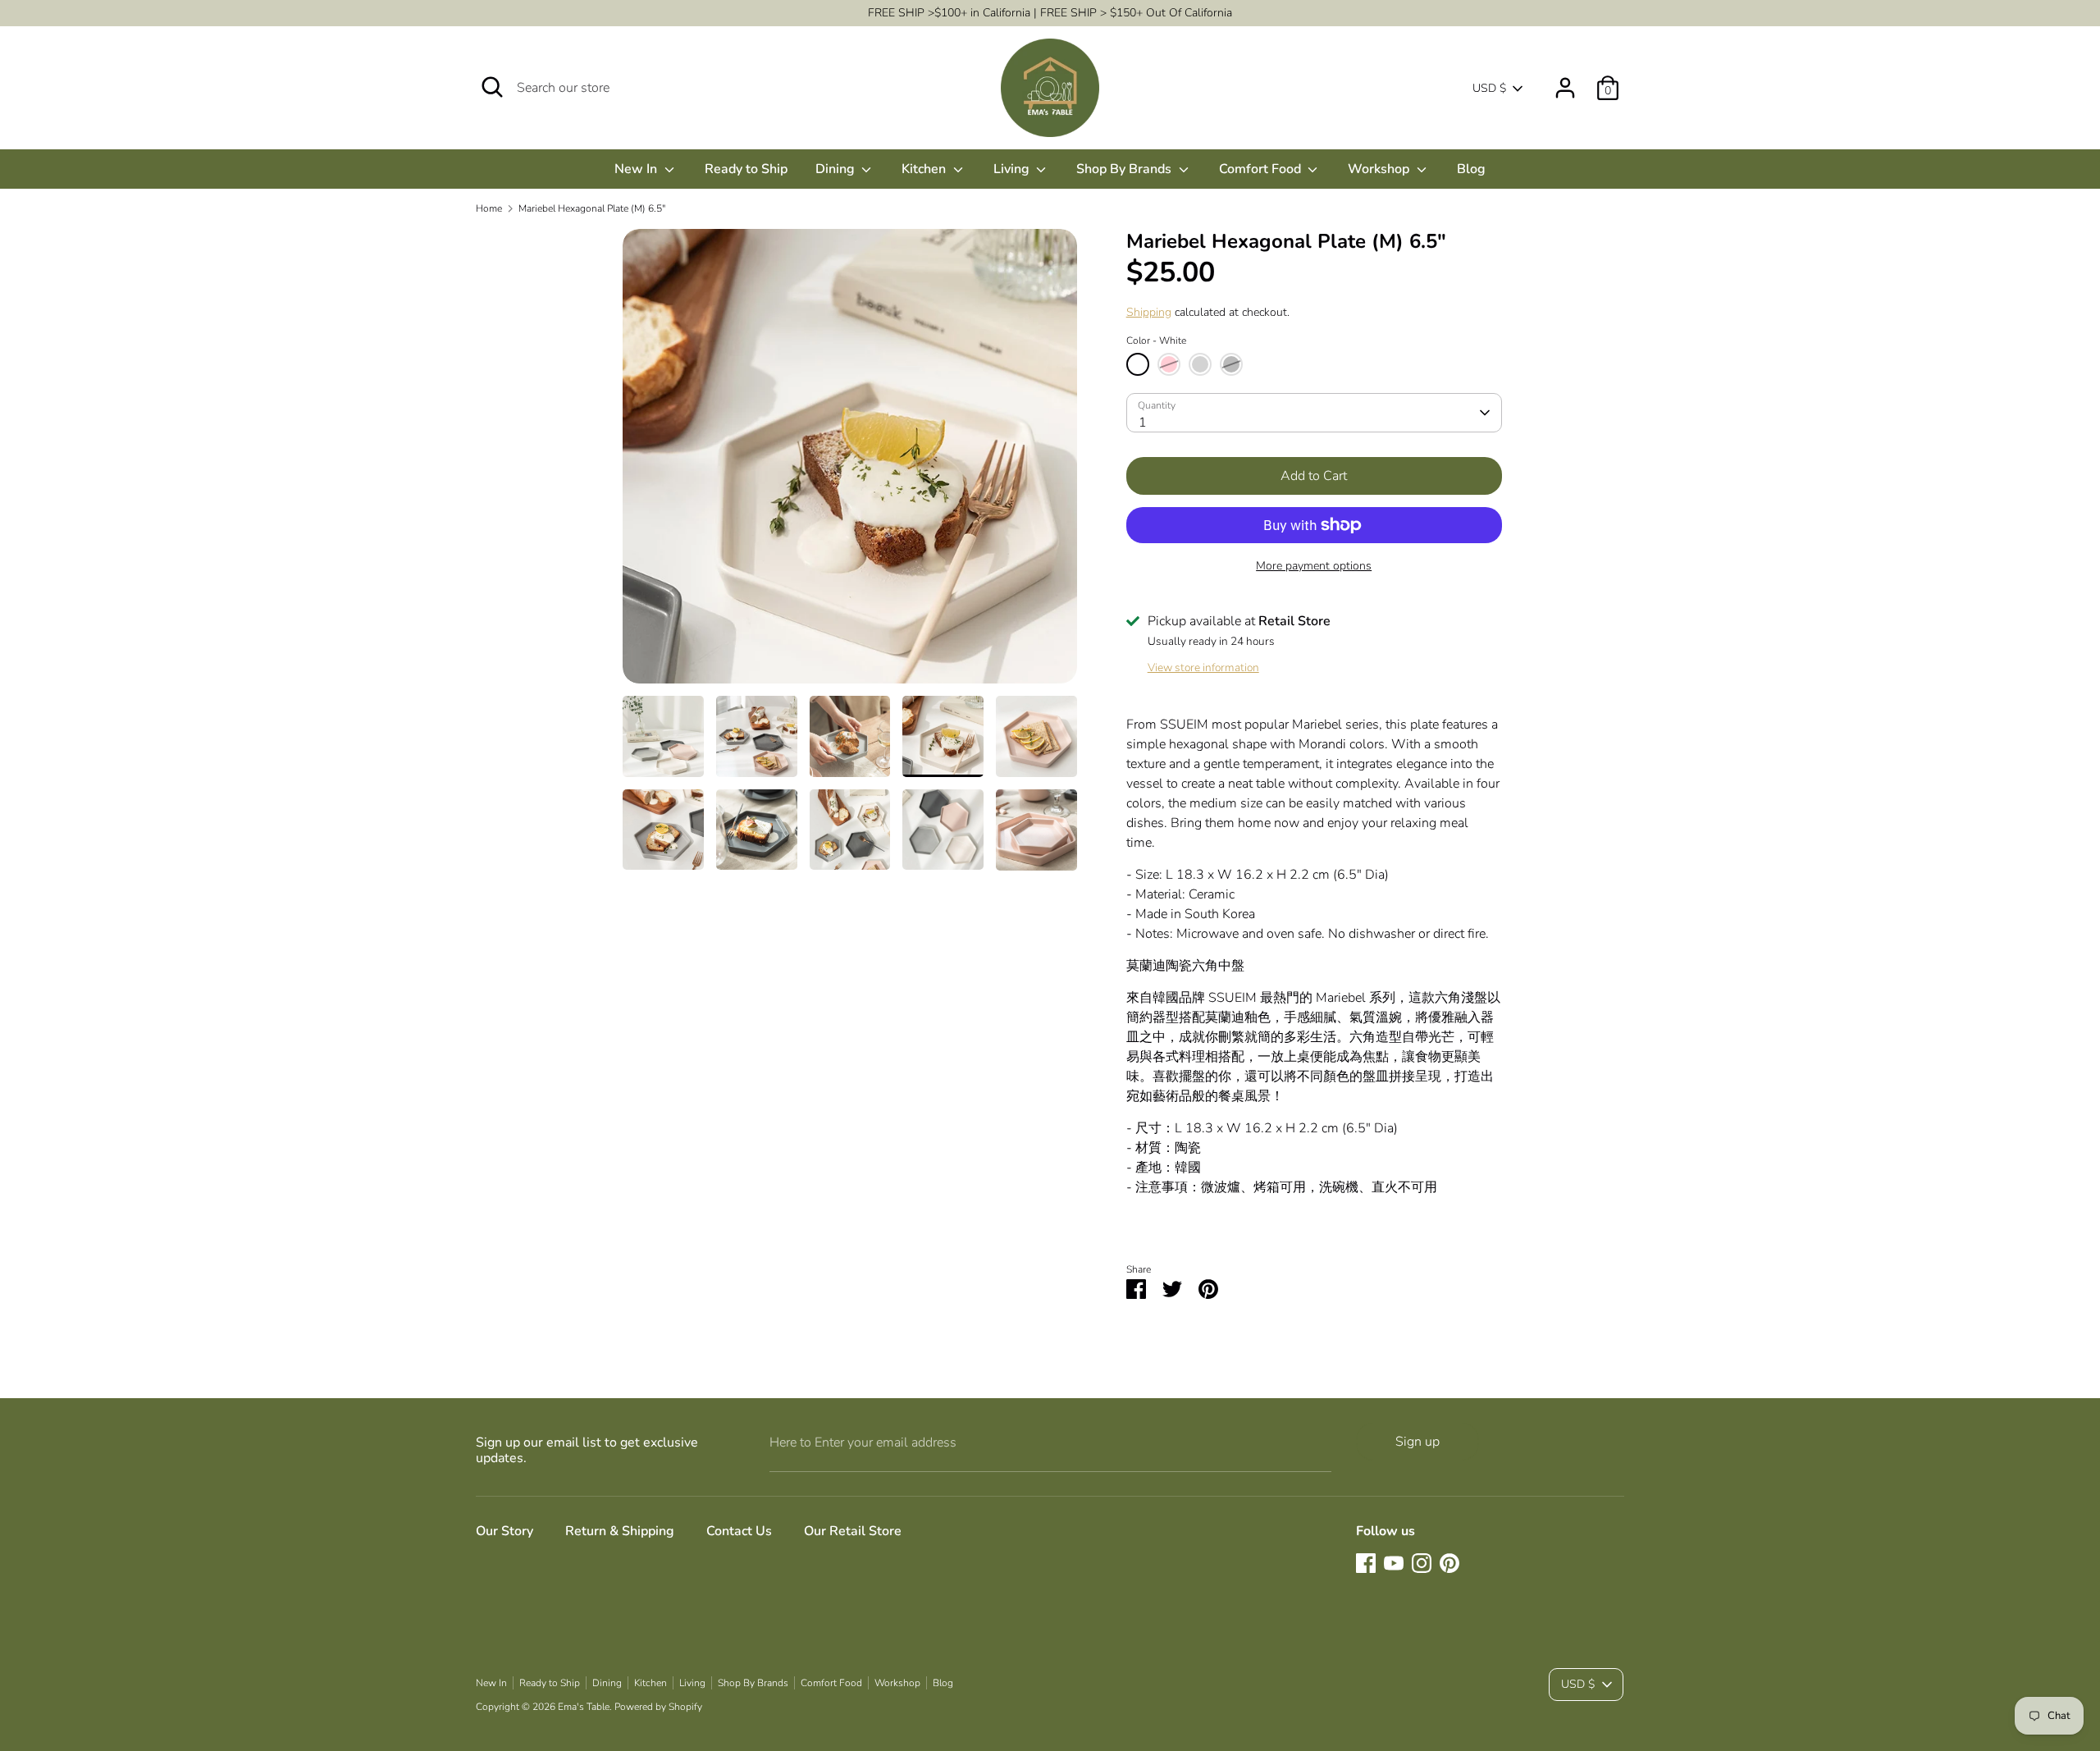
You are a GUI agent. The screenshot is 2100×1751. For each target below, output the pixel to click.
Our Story (504, 1531)
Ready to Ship (746, 169)
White (1138, 364)
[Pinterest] (1449, 1563)
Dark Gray (1231, 364)
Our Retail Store (853, 1531)
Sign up (1417, 1442)
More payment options (1314, 566)
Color (1156, 341)
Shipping (1149, 312)
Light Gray (1200, 364)
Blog (1471, 169)
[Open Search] (492, 87)
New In (637, 169)
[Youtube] (1394, 1563)
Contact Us (739, 1531)
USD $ (1489, 88)
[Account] (1565, 81)
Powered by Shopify (658, 1707)
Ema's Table (584, 1707)
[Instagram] (1422, 1563)
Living (1013, 169)
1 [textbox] (1143, 423)
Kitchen (925, 169)
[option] (850, 462)
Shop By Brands (1125, 169)
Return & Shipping (620, 1531)
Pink (1169, 364)
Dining (837, 169)
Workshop (1380, 169)
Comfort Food (1262, 169)
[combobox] (1314, 413)
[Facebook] (1366, 1563)
